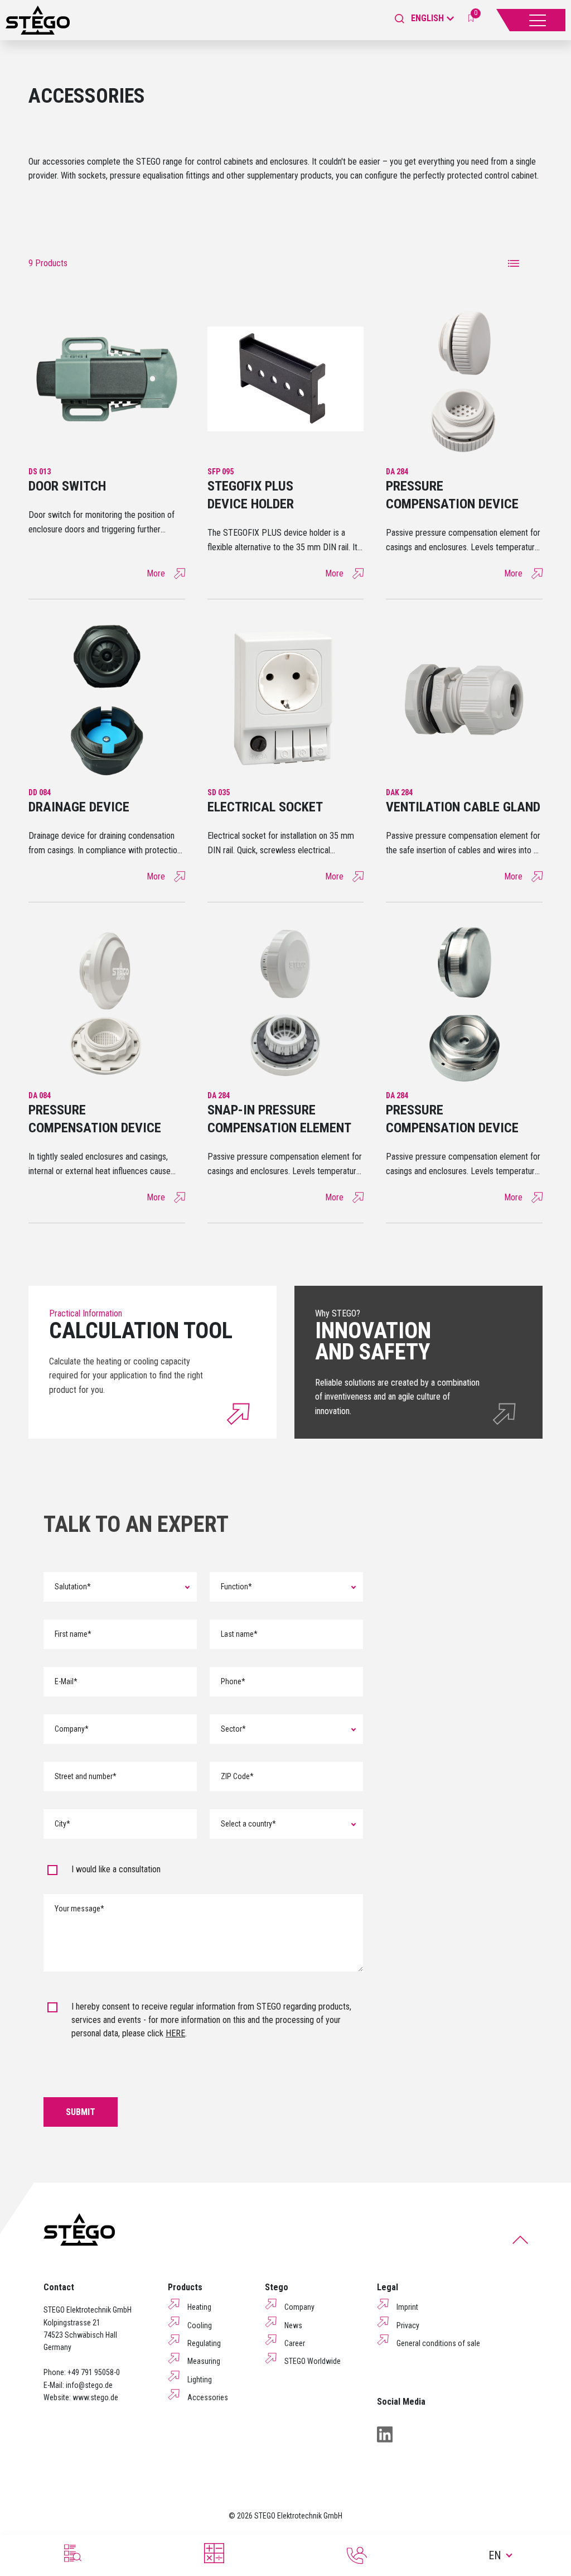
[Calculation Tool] (214, 2553)
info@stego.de (89, 2385)
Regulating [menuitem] (204, 2343)
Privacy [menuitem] (408, 2325)
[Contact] (357, 2555)
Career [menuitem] (295, 2343)
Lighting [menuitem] (200, 2380)
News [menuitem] (293, 2325)
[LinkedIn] (385, 2434)
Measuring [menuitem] (204, 2361)
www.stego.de (95, 2397)
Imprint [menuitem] (407, 2307)
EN (495, 2555)
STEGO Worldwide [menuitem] (313, 2361)
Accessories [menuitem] (208, 2397)
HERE (175, 2033)
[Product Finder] (71, 2553)
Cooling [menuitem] (200, 2325)
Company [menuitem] (299, 2307)
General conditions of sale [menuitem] (438, 2343)
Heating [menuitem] (199, 2307)
